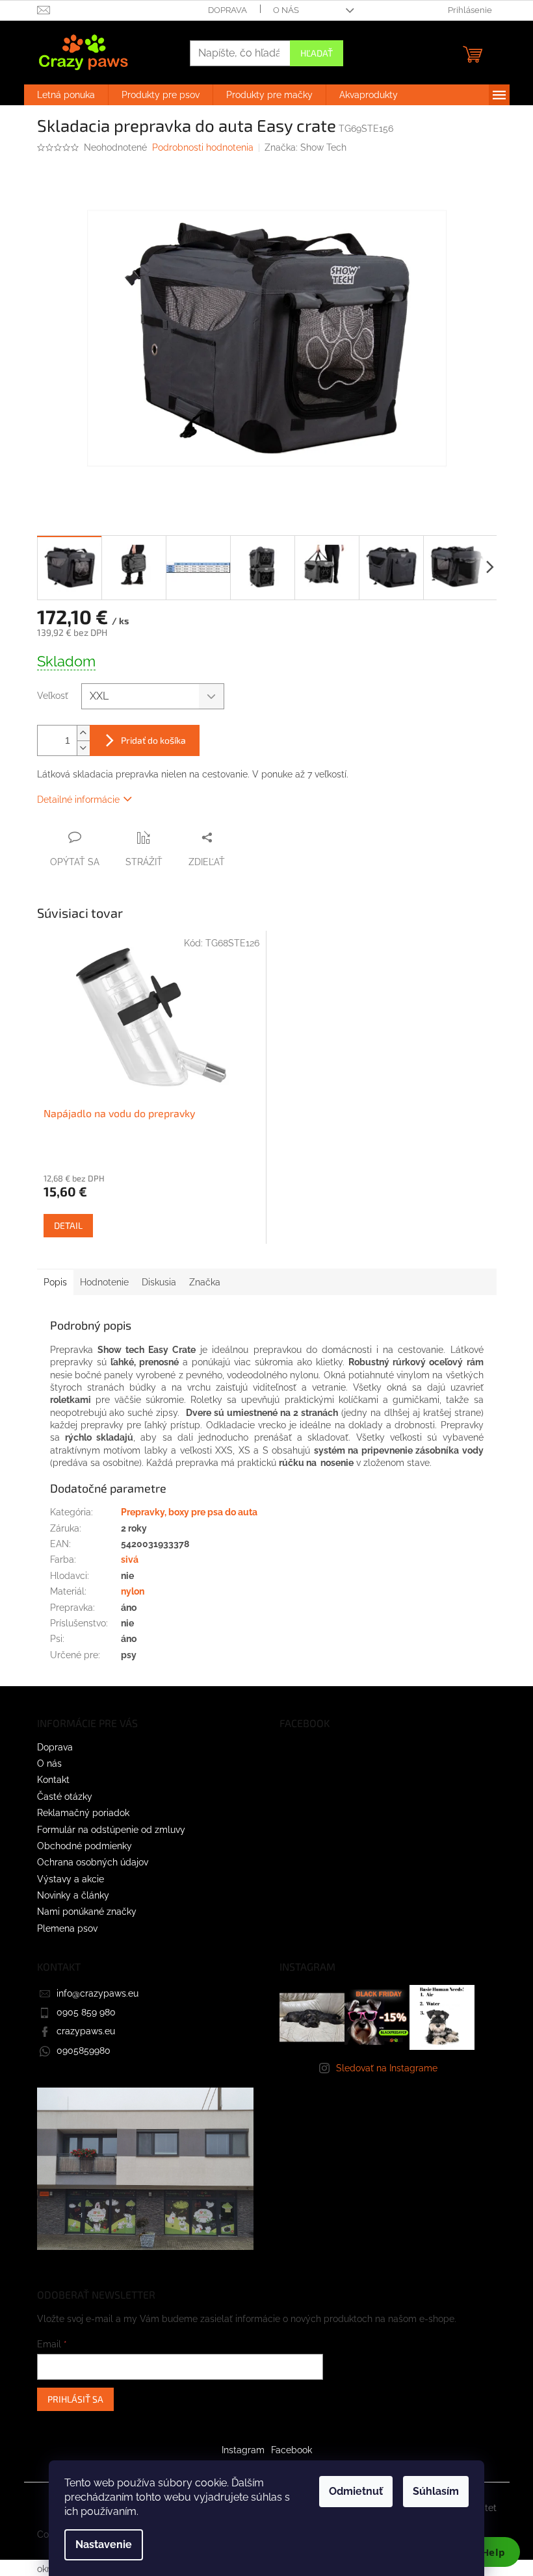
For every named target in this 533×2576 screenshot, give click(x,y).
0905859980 (84, 2051)
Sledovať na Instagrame (387, 2068)
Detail (68, 1225)
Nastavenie (104, 2544)
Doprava (227, 10)
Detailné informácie (78, 800)
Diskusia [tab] (159, 1282)
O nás (286, 10)
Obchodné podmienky (84, 1846)
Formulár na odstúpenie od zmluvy (111, 1830)
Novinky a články (73, 1895)
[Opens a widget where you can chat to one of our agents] (484, 2553)
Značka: (305, 147)
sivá (130, 1559)
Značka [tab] (205, 1282)
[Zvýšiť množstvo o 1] (83, 733)
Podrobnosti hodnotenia (203, 147)
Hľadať (317, 53)
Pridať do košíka (153, 740)
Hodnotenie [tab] (104, 1282)
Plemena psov (67, 1928)
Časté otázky (65, 1797)
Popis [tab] (55, 1282)
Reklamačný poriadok (83, 1813)
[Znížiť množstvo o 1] (83, 748)
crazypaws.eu (86, 2031)
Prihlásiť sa (75, 2399)
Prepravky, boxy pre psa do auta (189, 1512)
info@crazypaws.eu (97, 1993)
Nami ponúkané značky (87, 1912)
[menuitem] (66, 95)
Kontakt (53, 1780)
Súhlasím (436, 2491)
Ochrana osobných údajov (93, 1862)
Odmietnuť (356, 2491)
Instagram (243, 2450)
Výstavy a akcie (71, 1879)
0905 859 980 (86, 2012)
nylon (133, 1591)
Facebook (292, 2450)
